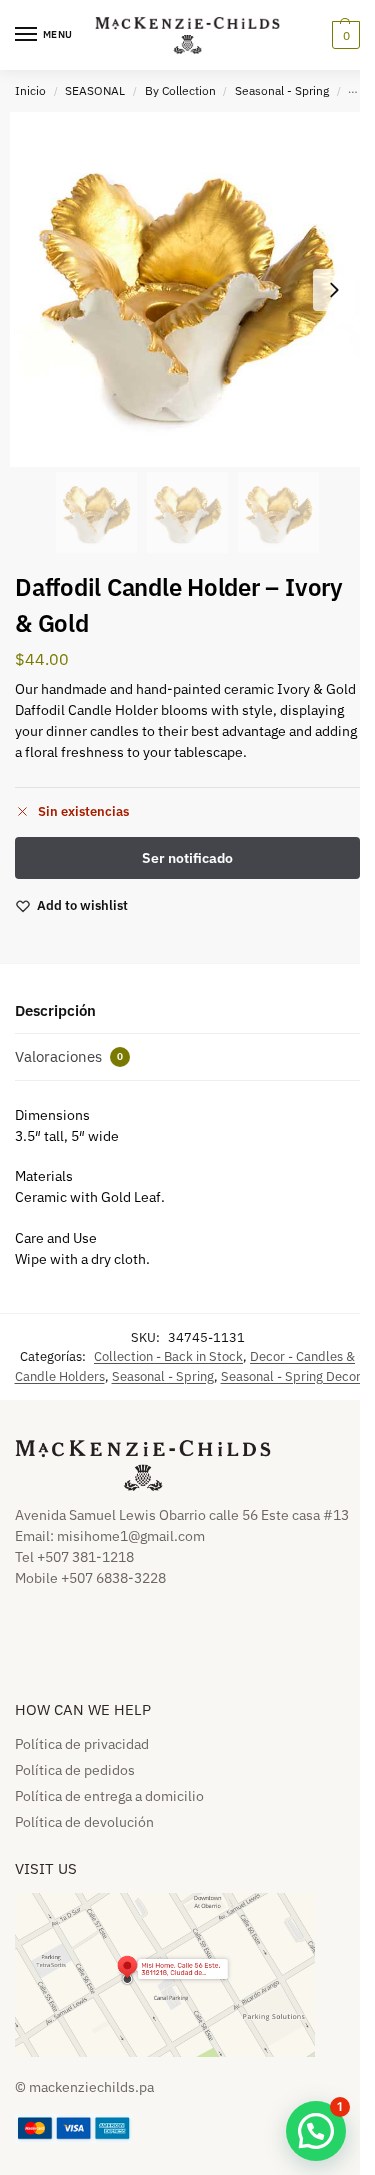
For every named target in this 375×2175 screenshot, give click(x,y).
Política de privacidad (82, 1744)
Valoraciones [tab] (69, 1056)
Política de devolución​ (84, 1822)
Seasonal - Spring (282, 90)
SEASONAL (95, 90)
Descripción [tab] (55, 1010)
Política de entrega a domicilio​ (109, 1796)
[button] (343, 35)
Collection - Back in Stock (168, 1356)
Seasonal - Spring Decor (291, 1376)
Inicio (30, 90)
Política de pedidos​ (75, 1770)
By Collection (180, 90)
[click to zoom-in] (187, 289)
